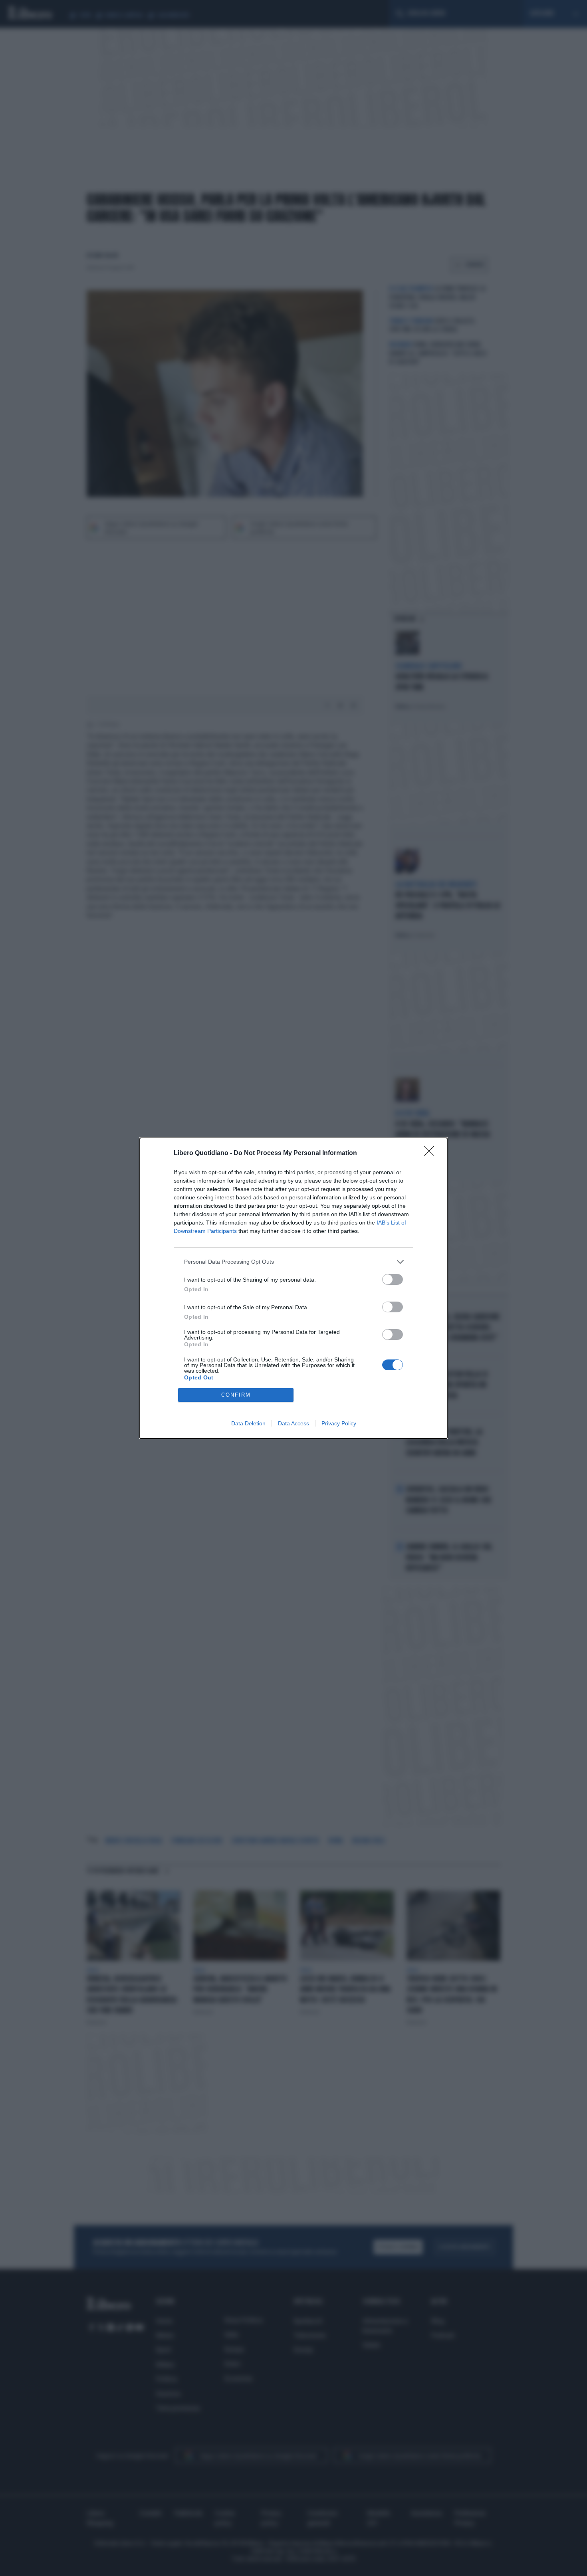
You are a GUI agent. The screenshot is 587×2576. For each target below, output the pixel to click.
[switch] (393, 1279)
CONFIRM (236, 1395)
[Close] (432, 1153)
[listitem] (293, 1262)
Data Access (293, 1423)
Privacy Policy (339, 1423)
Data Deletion (248, 1423)
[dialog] (293, 1288)
